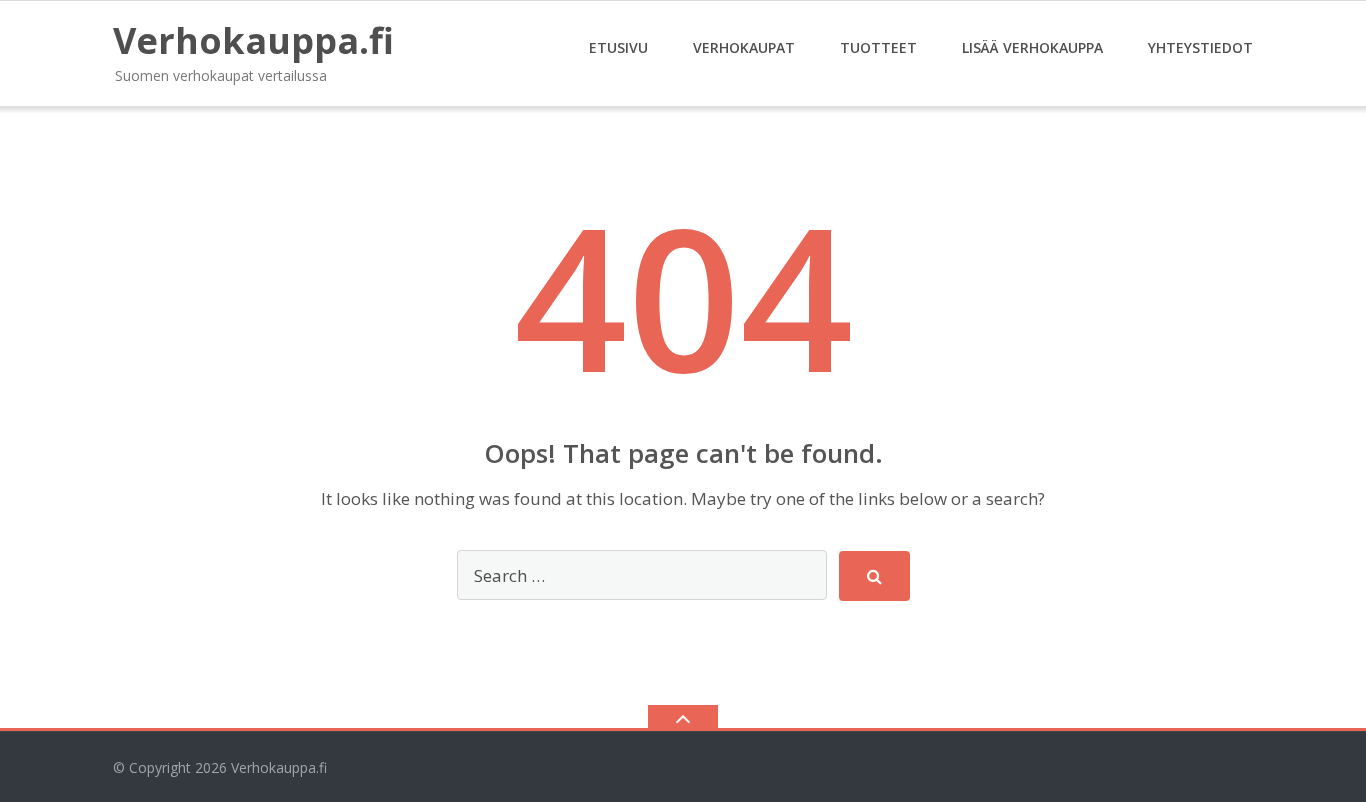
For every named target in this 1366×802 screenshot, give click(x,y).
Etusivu (618, 47)
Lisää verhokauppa (1032, 47)
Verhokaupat (744, 47)
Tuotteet (878, 47)
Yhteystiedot (1200, 47)
